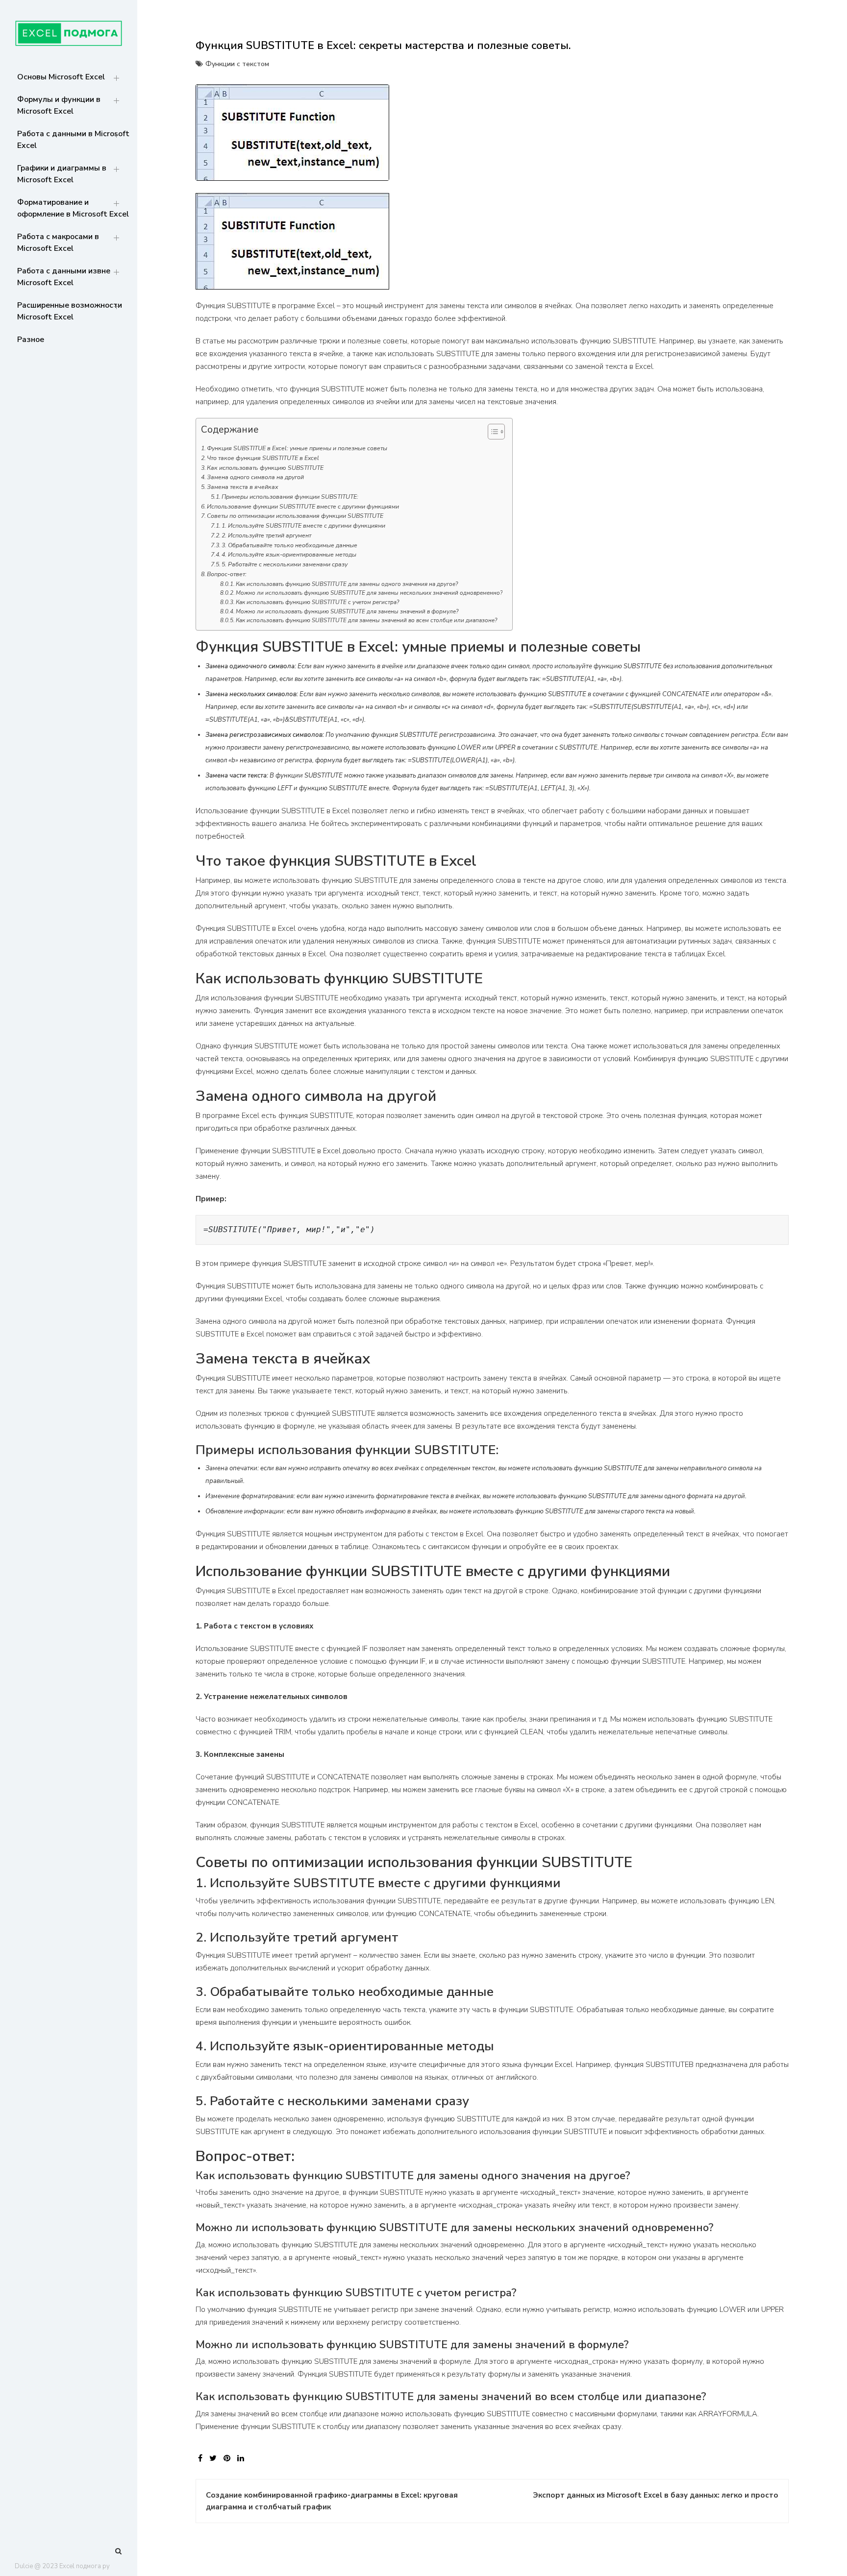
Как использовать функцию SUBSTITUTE (265, 468)
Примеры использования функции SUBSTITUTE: (290, 497)
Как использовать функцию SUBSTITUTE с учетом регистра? (317, 602)
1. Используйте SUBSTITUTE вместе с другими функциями (303, 526)
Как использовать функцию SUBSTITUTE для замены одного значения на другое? (347, 584)
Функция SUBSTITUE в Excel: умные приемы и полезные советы (297, 448)
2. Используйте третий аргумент (266, 535)
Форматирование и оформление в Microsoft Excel (73, 208)
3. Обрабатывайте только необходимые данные (289, 545)
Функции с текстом (237, 64)
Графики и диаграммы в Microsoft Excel (62, 174)
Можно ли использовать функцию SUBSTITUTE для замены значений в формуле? (347, 611)
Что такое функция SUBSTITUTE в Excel (263, 458)
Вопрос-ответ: (227, 574)
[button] (491, 434)
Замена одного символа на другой (255, 477)
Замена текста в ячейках (243, 487)
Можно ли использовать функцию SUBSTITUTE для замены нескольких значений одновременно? (369, 593)
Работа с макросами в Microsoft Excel (58, 243)
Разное (31, 340)
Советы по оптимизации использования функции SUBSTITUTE (295, 516)
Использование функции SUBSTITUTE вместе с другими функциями (303, 507)
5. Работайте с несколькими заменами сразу (285, 564)
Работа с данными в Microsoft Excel (73, 140)
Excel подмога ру (85, 2566)
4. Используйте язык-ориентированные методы (289, 555)
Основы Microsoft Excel (61, 77)
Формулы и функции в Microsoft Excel (59, 105)
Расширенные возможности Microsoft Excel (70, 311)
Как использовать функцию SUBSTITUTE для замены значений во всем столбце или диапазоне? (366, 620)
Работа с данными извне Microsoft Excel (64, 277)
